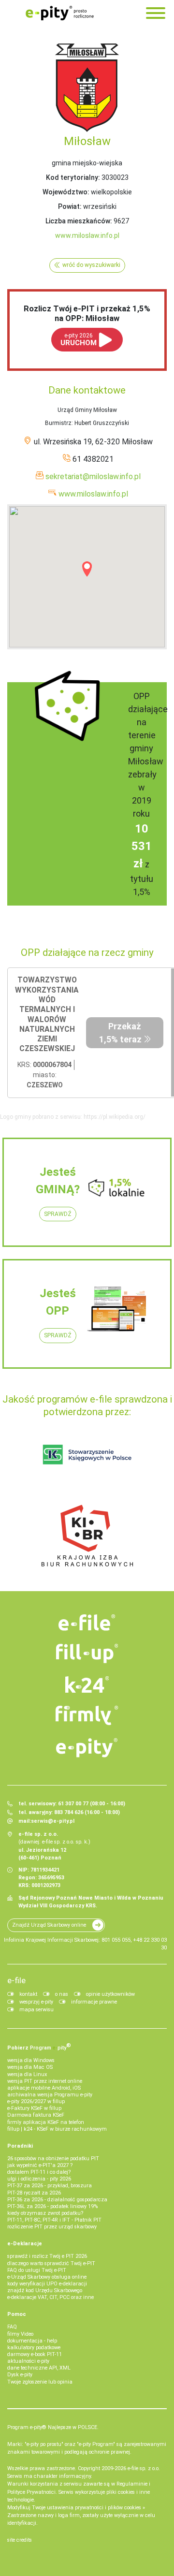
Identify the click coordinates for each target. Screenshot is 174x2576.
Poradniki (20, 2146)
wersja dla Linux (27, 2074)
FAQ (12, 2327)
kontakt (28, 1994)
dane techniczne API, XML (39, 2368)
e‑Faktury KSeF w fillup (34, 2108)
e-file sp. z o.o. (144, 2468)
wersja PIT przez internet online (45, 2081)
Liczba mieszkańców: (79, 221)
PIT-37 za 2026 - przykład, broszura (50, 2186)
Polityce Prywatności (31, 2492)
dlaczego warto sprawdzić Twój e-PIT (51, 2263)
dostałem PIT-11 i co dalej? (39, 2172)
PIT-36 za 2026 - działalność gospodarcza (57, 2200)
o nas (62, 1994)
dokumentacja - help (32, 2341)
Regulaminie (132, 2484)
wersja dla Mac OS (30, 2067)
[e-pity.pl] (87, 1748)
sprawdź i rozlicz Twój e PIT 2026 (47, 2256)
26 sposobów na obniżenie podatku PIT (53, 2159)
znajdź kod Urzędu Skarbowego (45, 2291)
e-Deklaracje (25, 2244)
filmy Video (20, 2334)
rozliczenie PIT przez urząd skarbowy (52, 2227)
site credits (20, 2540)
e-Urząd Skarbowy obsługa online (47, 2277)
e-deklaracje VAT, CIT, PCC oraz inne (51, 2297)
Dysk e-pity (20, 2375)
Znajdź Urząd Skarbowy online (49, 1925)
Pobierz (39, 2047)
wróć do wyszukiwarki (91, 265)
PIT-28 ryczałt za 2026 (34, 2193)
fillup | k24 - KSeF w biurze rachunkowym (57, 2129)
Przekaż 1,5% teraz (120, 1033)
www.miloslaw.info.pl (87, 235)
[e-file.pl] (87, 1623)
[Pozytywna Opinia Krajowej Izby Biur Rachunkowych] (87, 1535)
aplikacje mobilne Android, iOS (44, 2088)
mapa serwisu (36, 2010)
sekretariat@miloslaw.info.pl (93, 476)
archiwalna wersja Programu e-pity (50, 2095)
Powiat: (70, 206)
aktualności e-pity (28, 2361)
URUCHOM (79, 340)
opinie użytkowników (110, 1994)
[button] (87, 569)
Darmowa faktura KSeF (36, 2115)
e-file (16, 1980)
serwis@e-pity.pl (53, 1821)
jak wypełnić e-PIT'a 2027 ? (40, 2165)
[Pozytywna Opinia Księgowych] (87, 1454)
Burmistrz (58, 423)
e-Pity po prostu (59, 13)
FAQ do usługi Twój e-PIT (37, 2270)
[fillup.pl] (87, 1654)
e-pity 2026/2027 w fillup (36, 2101)
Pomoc (17, 2314)
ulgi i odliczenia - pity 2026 (39, 2179)
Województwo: (66, 192)
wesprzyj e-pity (36, 2002)
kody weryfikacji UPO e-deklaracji (47, 2284)
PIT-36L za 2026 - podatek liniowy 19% (52, 2206)
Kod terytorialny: (73, 177)
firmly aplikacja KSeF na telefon (46, 2122)
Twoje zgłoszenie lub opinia (40, 2382)
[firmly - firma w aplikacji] (87, 1715)
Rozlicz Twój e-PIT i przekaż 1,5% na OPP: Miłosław (87, 313)
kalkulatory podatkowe (34, 2348)
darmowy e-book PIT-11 (35, 2354)
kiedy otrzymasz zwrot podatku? (45, 2213)
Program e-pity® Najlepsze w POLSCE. (53, 2427)
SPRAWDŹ (58, 1214)
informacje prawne (94, 2002)
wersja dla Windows (31, 2060)
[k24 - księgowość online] (87, 1684)
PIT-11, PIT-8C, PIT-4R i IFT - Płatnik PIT (54, 2220)
